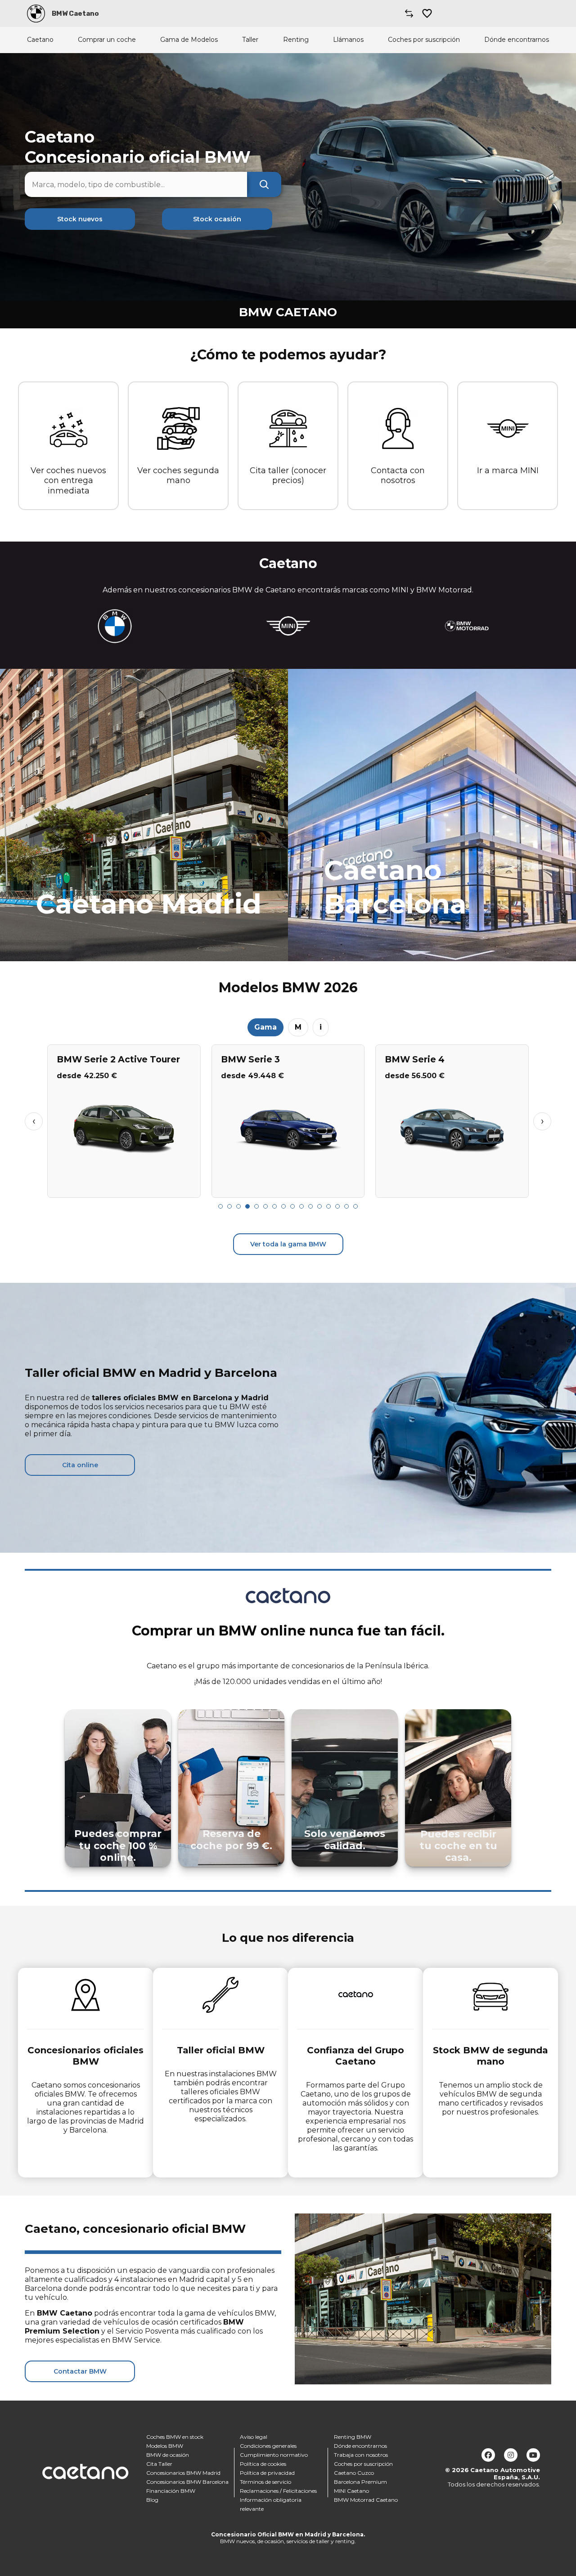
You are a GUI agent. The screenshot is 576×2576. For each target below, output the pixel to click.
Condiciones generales (268, 2446)
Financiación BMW (171, 2491)
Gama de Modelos (189, 40)
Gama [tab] (265, 1027)
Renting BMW (353, 2437)
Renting (296, 40)
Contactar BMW (80, 2371)
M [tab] (298, 1027)
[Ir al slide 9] (292, 1206)
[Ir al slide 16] (355, 1206)
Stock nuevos (80, 219)
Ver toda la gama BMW (288, 1244)
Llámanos (348, 40)
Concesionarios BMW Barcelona (187, 2482)
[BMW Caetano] (36, 13)
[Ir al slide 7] (274, 1206)
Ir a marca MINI (508, 470)
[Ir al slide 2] (229, 1206)
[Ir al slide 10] (301, 1206)
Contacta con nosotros (398, 476)
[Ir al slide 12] (319, 1206)
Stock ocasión (217, 219)
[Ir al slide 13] (328, 1206)
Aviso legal (254, 2437)
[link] (144, 815)
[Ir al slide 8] (283, 1206)
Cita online (80, 1465)
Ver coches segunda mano (178, 476)
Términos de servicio (265, 2482)
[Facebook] (488, 2455)
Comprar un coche (107, 40)
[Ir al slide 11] (310, 1206)
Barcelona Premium (360, 2482)
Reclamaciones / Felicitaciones (278, 2491)
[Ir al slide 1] (220, 1206)
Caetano (40, 40)
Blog (152, 2500)
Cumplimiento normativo (274, 2455)
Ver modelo (124, 1187)
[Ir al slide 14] (337, 1206)
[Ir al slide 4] (247, 1206)
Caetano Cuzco (354, 2473)
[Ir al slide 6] (265, 1206)
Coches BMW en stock (175, 2437)
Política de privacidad (267, 2473)
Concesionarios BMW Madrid (183, 2473)
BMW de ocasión (168, 2455)
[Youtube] (533, 2455)
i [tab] (321, 1027)
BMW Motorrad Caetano (366, 2500)
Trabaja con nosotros (361, 2455)
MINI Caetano (351, 2491)
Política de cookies (263, 2464)
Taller (250, 40)
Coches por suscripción (424, 40)
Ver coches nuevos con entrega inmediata (68, 481)
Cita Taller (159, 2464)
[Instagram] (511, 2455)
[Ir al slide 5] (256, 1206)
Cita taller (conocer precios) (288, 476)
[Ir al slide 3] (238, 1206)
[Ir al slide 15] (346, 1206)
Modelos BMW (165, 2446)
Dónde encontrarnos (517, 40)
